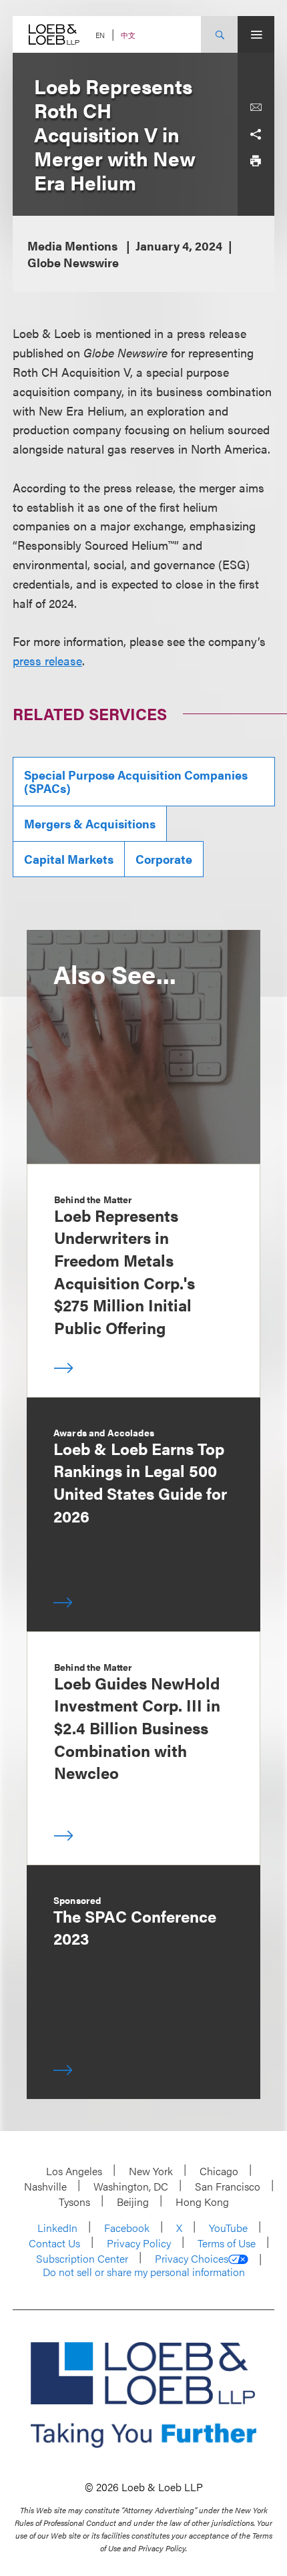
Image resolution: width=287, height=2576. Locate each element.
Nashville (45, 2186)
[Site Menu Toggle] (256, 34)
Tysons (74, 2202)
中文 (128, 35)
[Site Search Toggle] (219, 34)
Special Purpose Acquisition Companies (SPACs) (136, 781)
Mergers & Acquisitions (90, 823)
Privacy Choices (192, 2259)
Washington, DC (131, 2186)
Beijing (133, 2202)
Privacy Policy (139, 2243)
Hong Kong (202, 2202)
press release (47, 660)
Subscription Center (82, 2258)
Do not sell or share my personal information (144, 2272)
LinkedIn (57, 2228)
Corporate (164, 859)
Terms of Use (227, 2243)
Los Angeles (74, 2171)
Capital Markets (69, 859)
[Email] (256, 108)
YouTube (228, 2228)
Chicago (219, 2171)
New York (151, 2171)
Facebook (127, 2228)
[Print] (256, 161)
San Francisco (228, 2186)
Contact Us (54, 2243)
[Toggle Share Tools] (256, 134)
